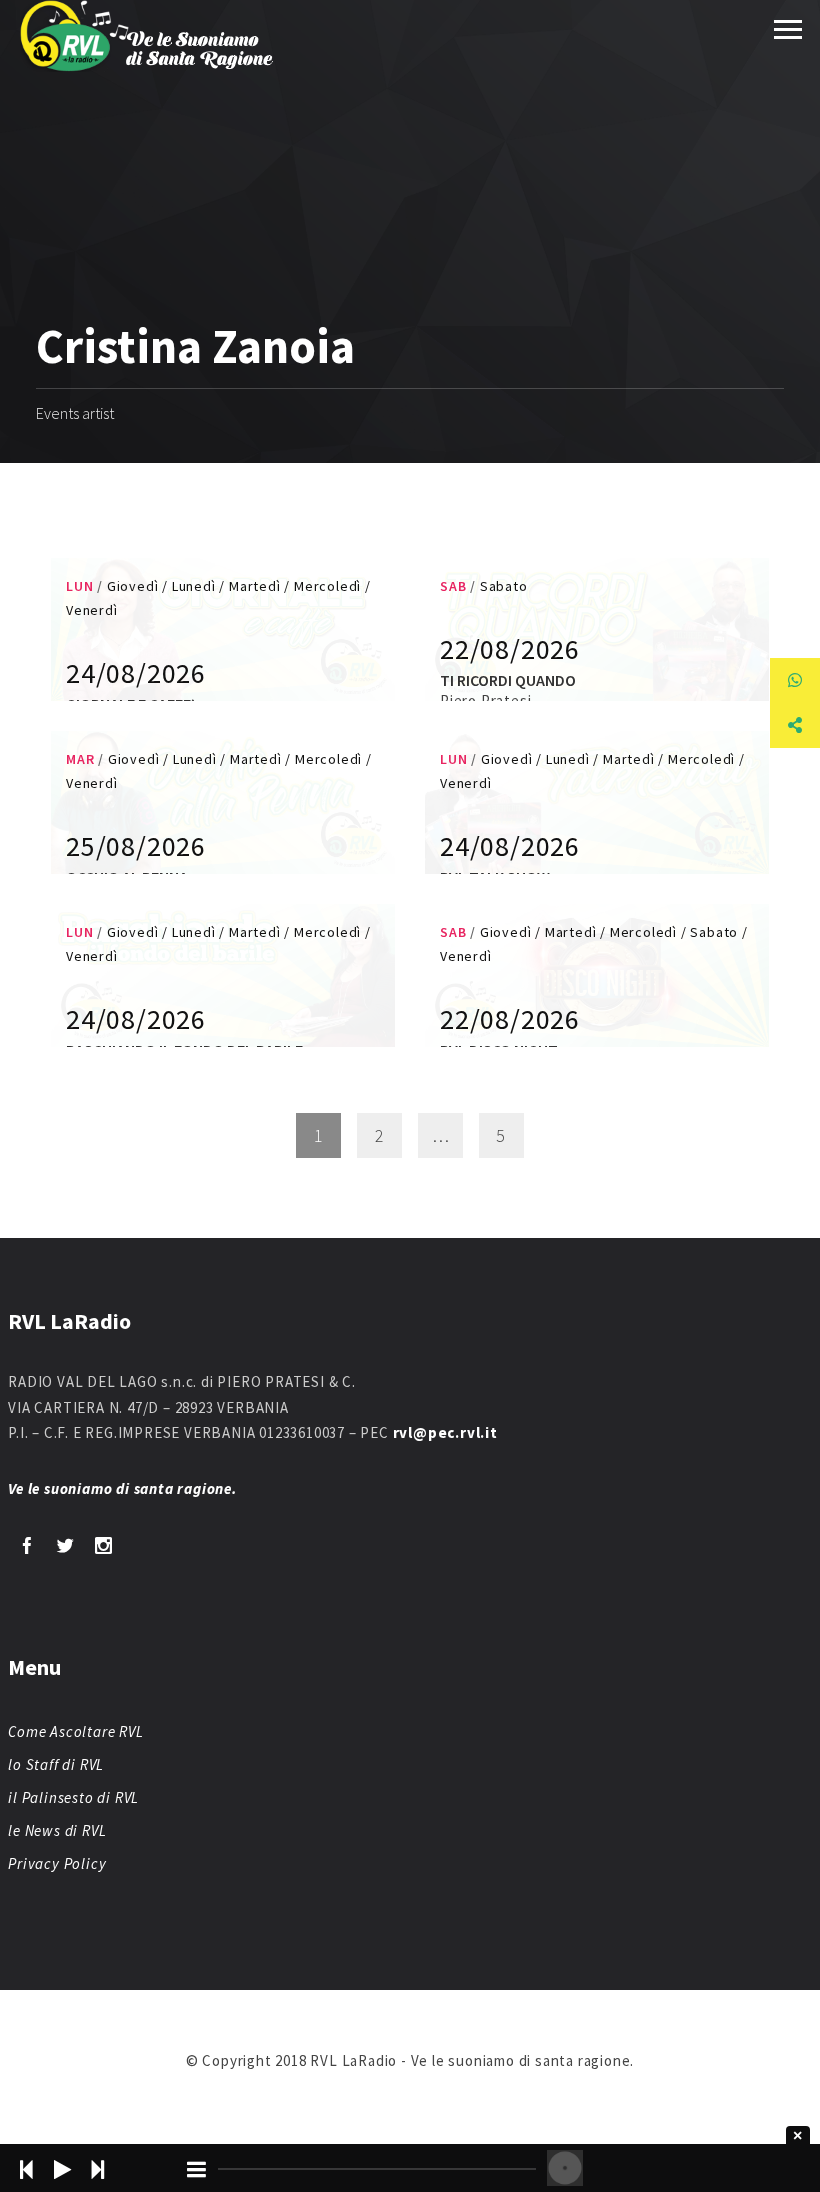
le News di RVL (57, 1830)
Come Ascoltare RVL (75, 1731)
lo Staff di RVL (56, 1764)
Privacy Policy (57, 1863)
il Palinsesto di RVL (73, 1797)
